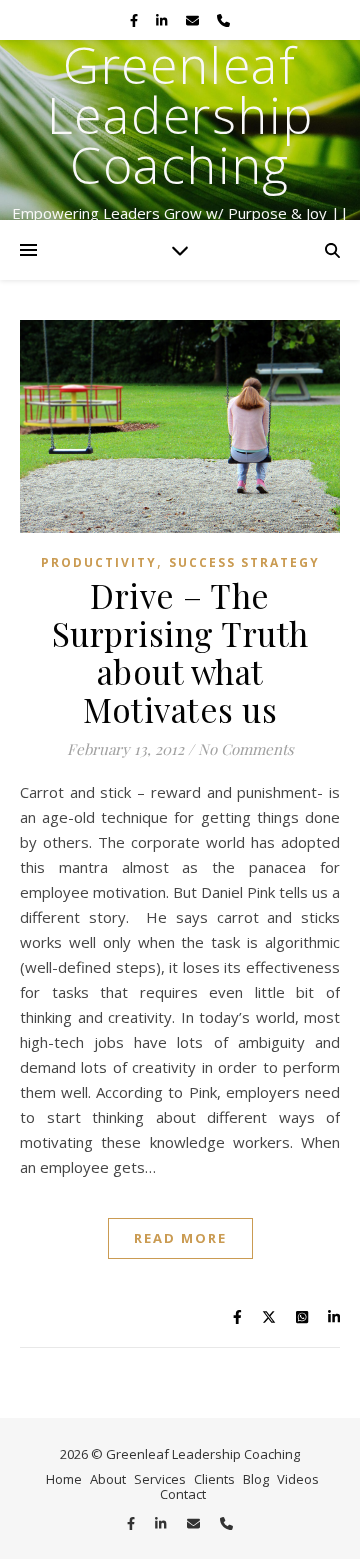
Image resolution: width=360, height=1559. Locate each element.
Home (64, 1479)
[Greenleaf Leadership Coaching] (180, 130)
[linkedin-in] (163, 20)
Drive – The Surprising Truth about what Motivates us (180, 652)
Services (160, 1479)
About (108, 1479)
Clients (214, 1479)
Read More (180, 1238)
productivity (99, 562)
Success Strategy (244, 562)
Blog (256, 1479)
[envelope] (194, 20)
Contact (183, 1494)
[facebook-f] (135, 20)
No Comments (246, 749)
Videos (298, 1479)
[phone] (223, 20)
